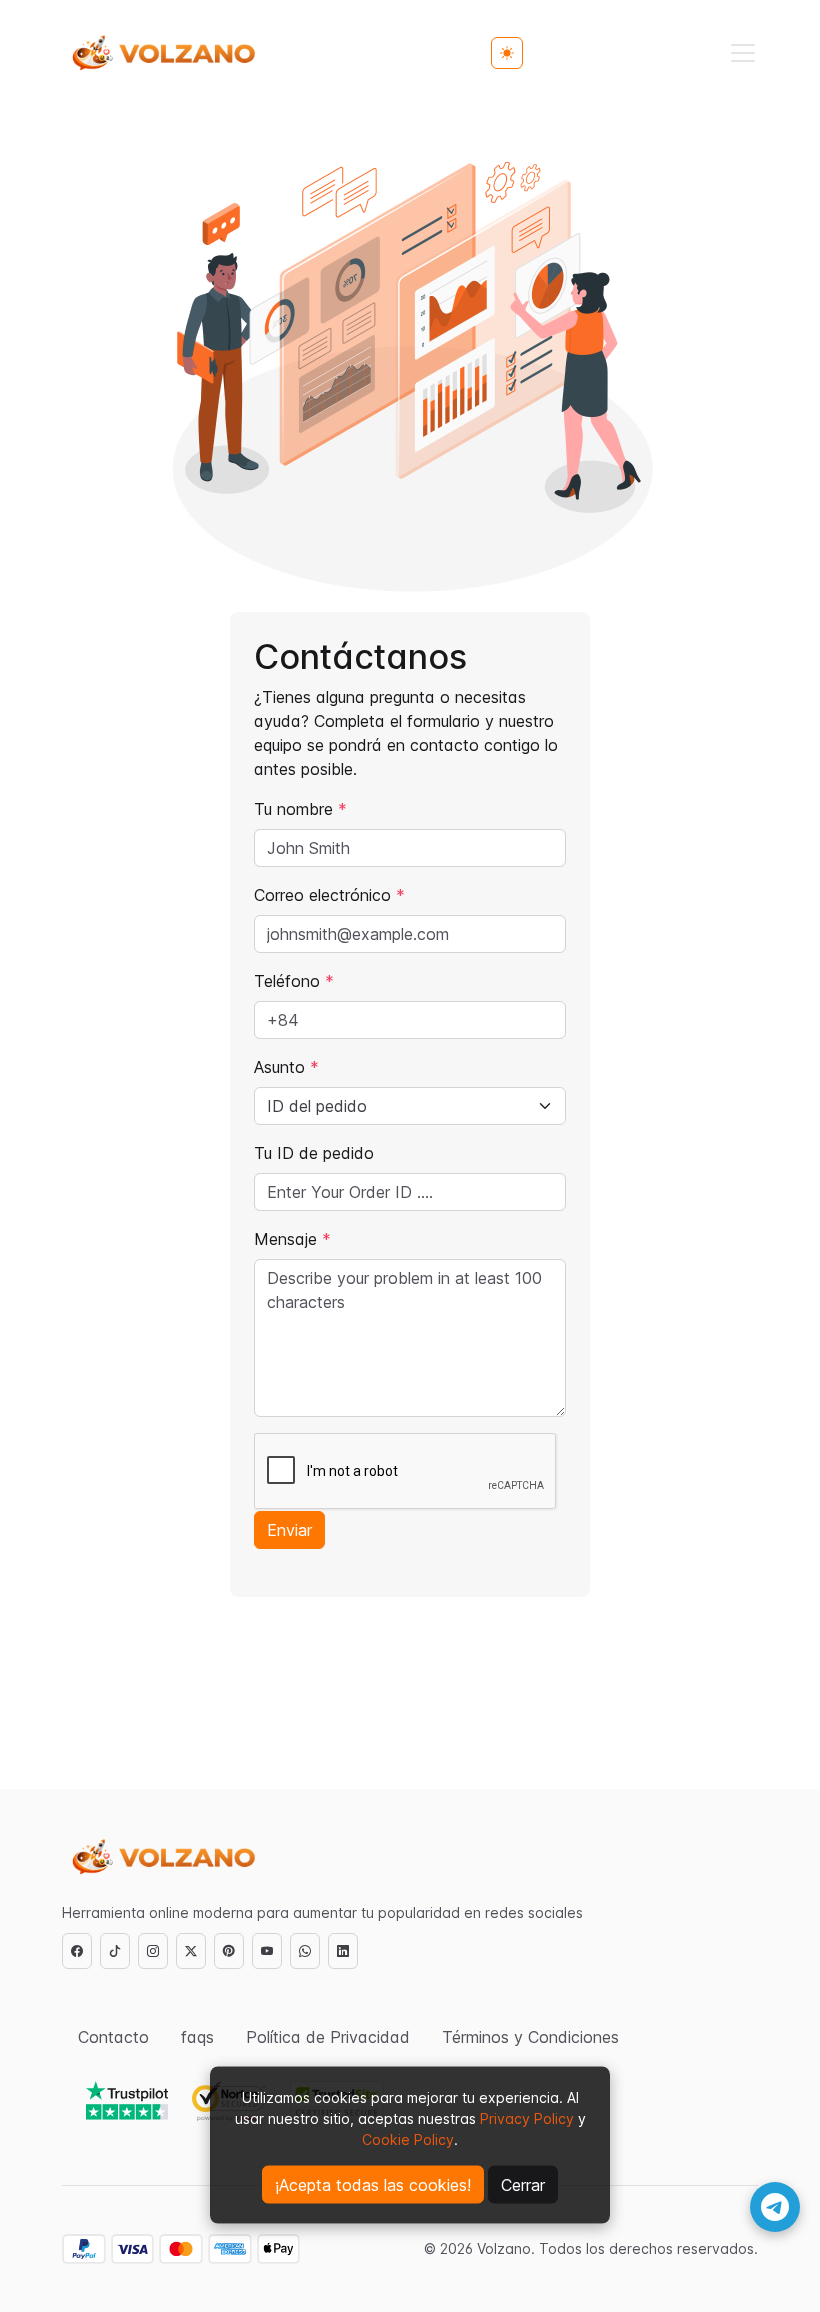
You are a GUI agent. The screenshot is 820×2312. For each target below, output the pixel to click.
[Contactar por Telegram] (775, 2207)
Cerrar (523, 2185)
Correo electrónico (329, 895)
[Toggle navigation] (743, 53)
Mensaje (292, 1239)
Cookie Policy (408, 2139)
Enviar (289, 1530)
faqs (197, 2037)
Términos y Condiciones (530, 2037)
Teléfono (294, 981)
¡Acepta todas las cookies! (373, 2185)
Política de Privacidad (328, 2037)
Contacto (113, 2037)
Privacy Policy (525, 2118)
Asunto (286, 1067)
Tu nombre (300, 809)
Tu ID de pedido (314, 1153)
